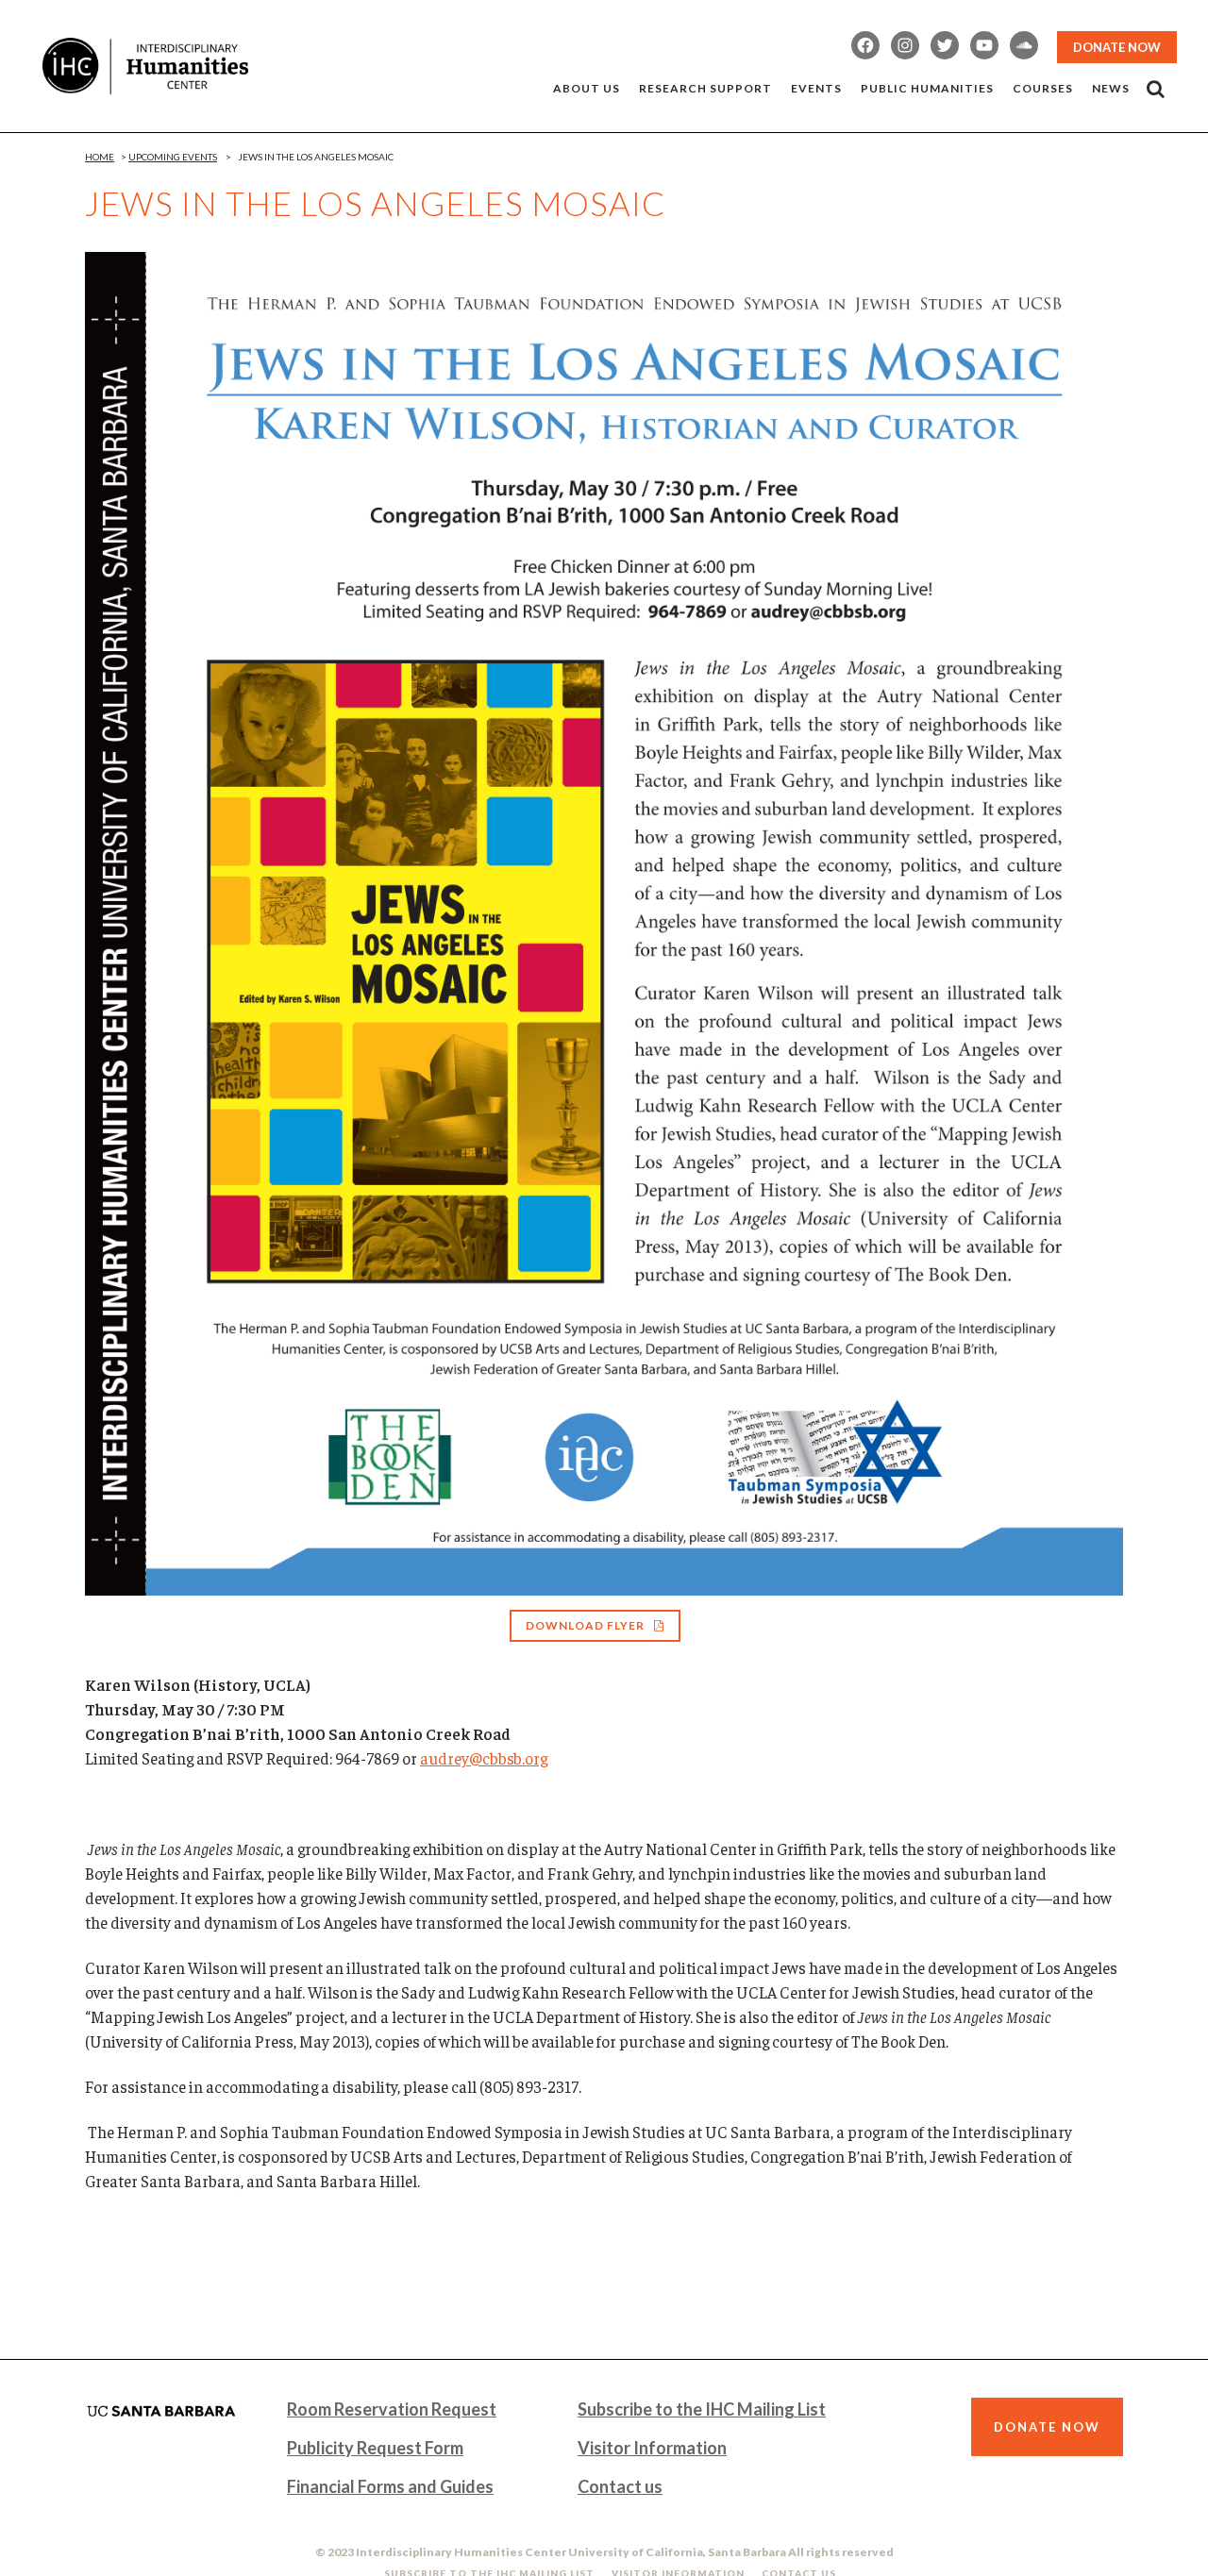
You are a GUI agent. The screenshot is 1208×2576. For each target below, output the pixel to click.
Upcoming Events (173, 157)
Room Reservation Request (392, 2409)
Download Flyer (585, 1625)
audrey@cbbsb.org (484, 1758)
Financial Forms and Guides (390, 2486)
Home (100, 157)
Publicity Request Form (375, 2448)
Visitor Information (652, 2448)
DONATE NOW (1117, 47)
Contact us (620, 2486)
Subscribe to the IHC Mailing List (702, 2409)
